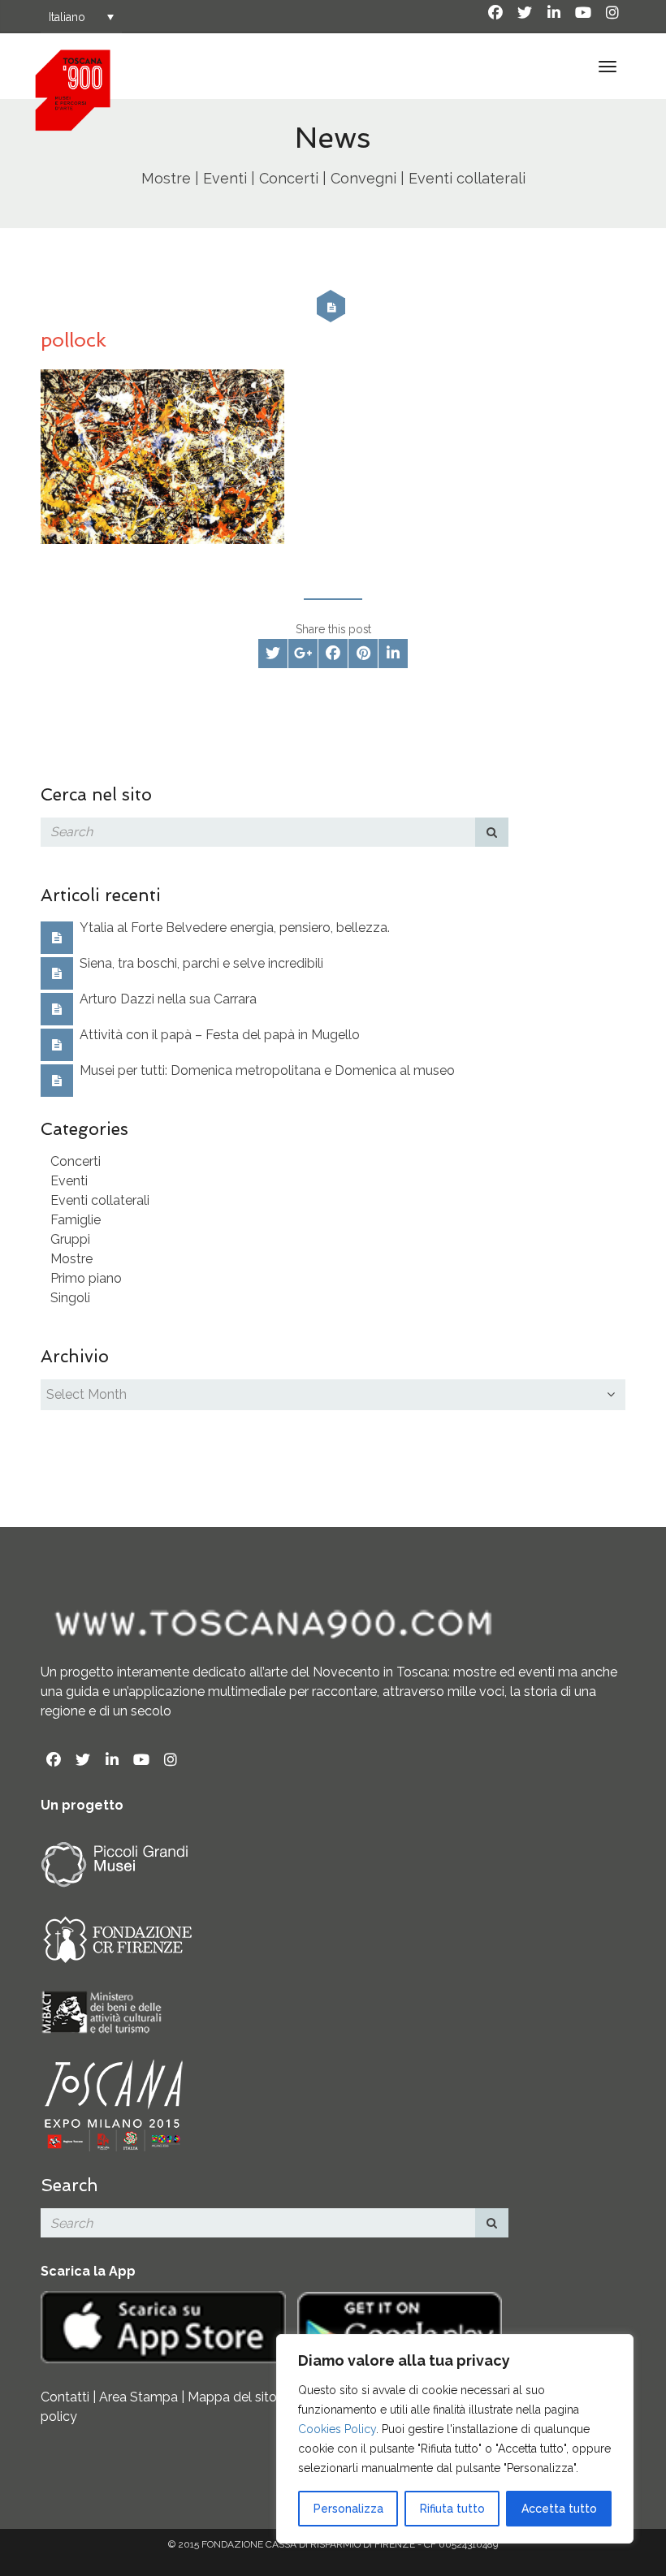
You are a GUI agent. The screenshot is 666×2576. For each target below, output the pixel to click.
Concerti (76, 1161)
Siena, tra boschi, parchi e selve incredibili (201, 963)
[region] (455, 2439)
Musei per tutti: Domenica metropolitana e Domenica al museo (267, 1070)
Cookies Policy (337, 2429)
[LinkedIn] (554, 13)
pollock (74, 340)
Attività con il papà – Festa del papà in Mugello (220, 1035)
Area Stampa (138, 2397)
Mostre (71, 1259)
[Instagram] (612, 13)
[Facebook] (495, 13)
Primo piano (86, 1278)
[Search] (492, 832)
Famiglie (76, 1220)
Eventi (69, 1181)
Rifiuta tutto (452, 2509)
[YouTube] (583, 13)
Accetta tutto (559, 2509)
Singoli (70, 1298)
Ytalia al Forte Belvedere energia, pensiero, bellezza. (235, 928)
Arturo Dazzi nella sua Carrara (168, 999)
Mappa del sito (232, 2397)
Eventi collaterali (100, 1200)
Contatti (65, 2397)
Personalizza (348, 2509)
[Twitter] (525, 13)
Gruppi (70, 1239)
